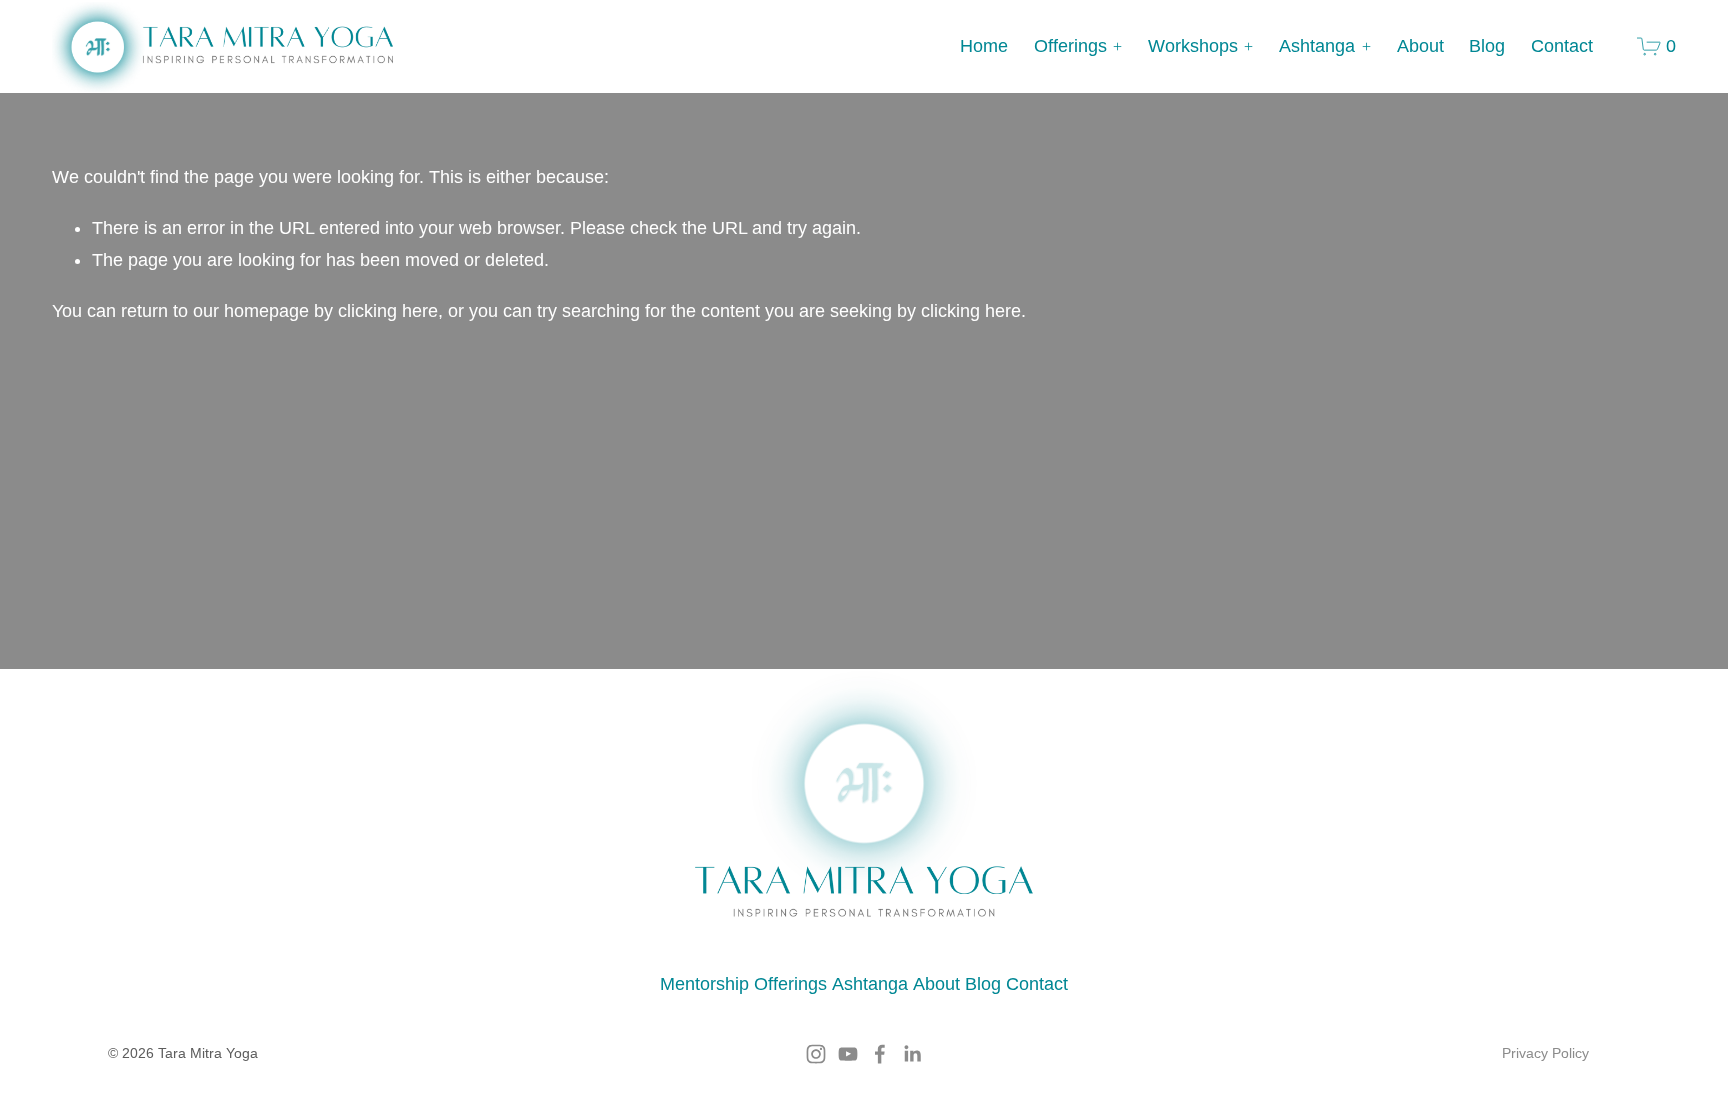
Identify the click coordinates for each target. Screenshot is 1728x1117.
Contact (1562, 46)
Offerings (790, 984)
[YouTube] (848, 1054)
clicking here (388, 311)
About (1420, 46)
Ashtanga (870, 984)
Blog (1487, 46)
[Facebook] (880, 1054)
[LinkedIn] (912, 1054)
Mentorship (704, 984)
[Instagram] (816, 1054)
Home (984, 46)
